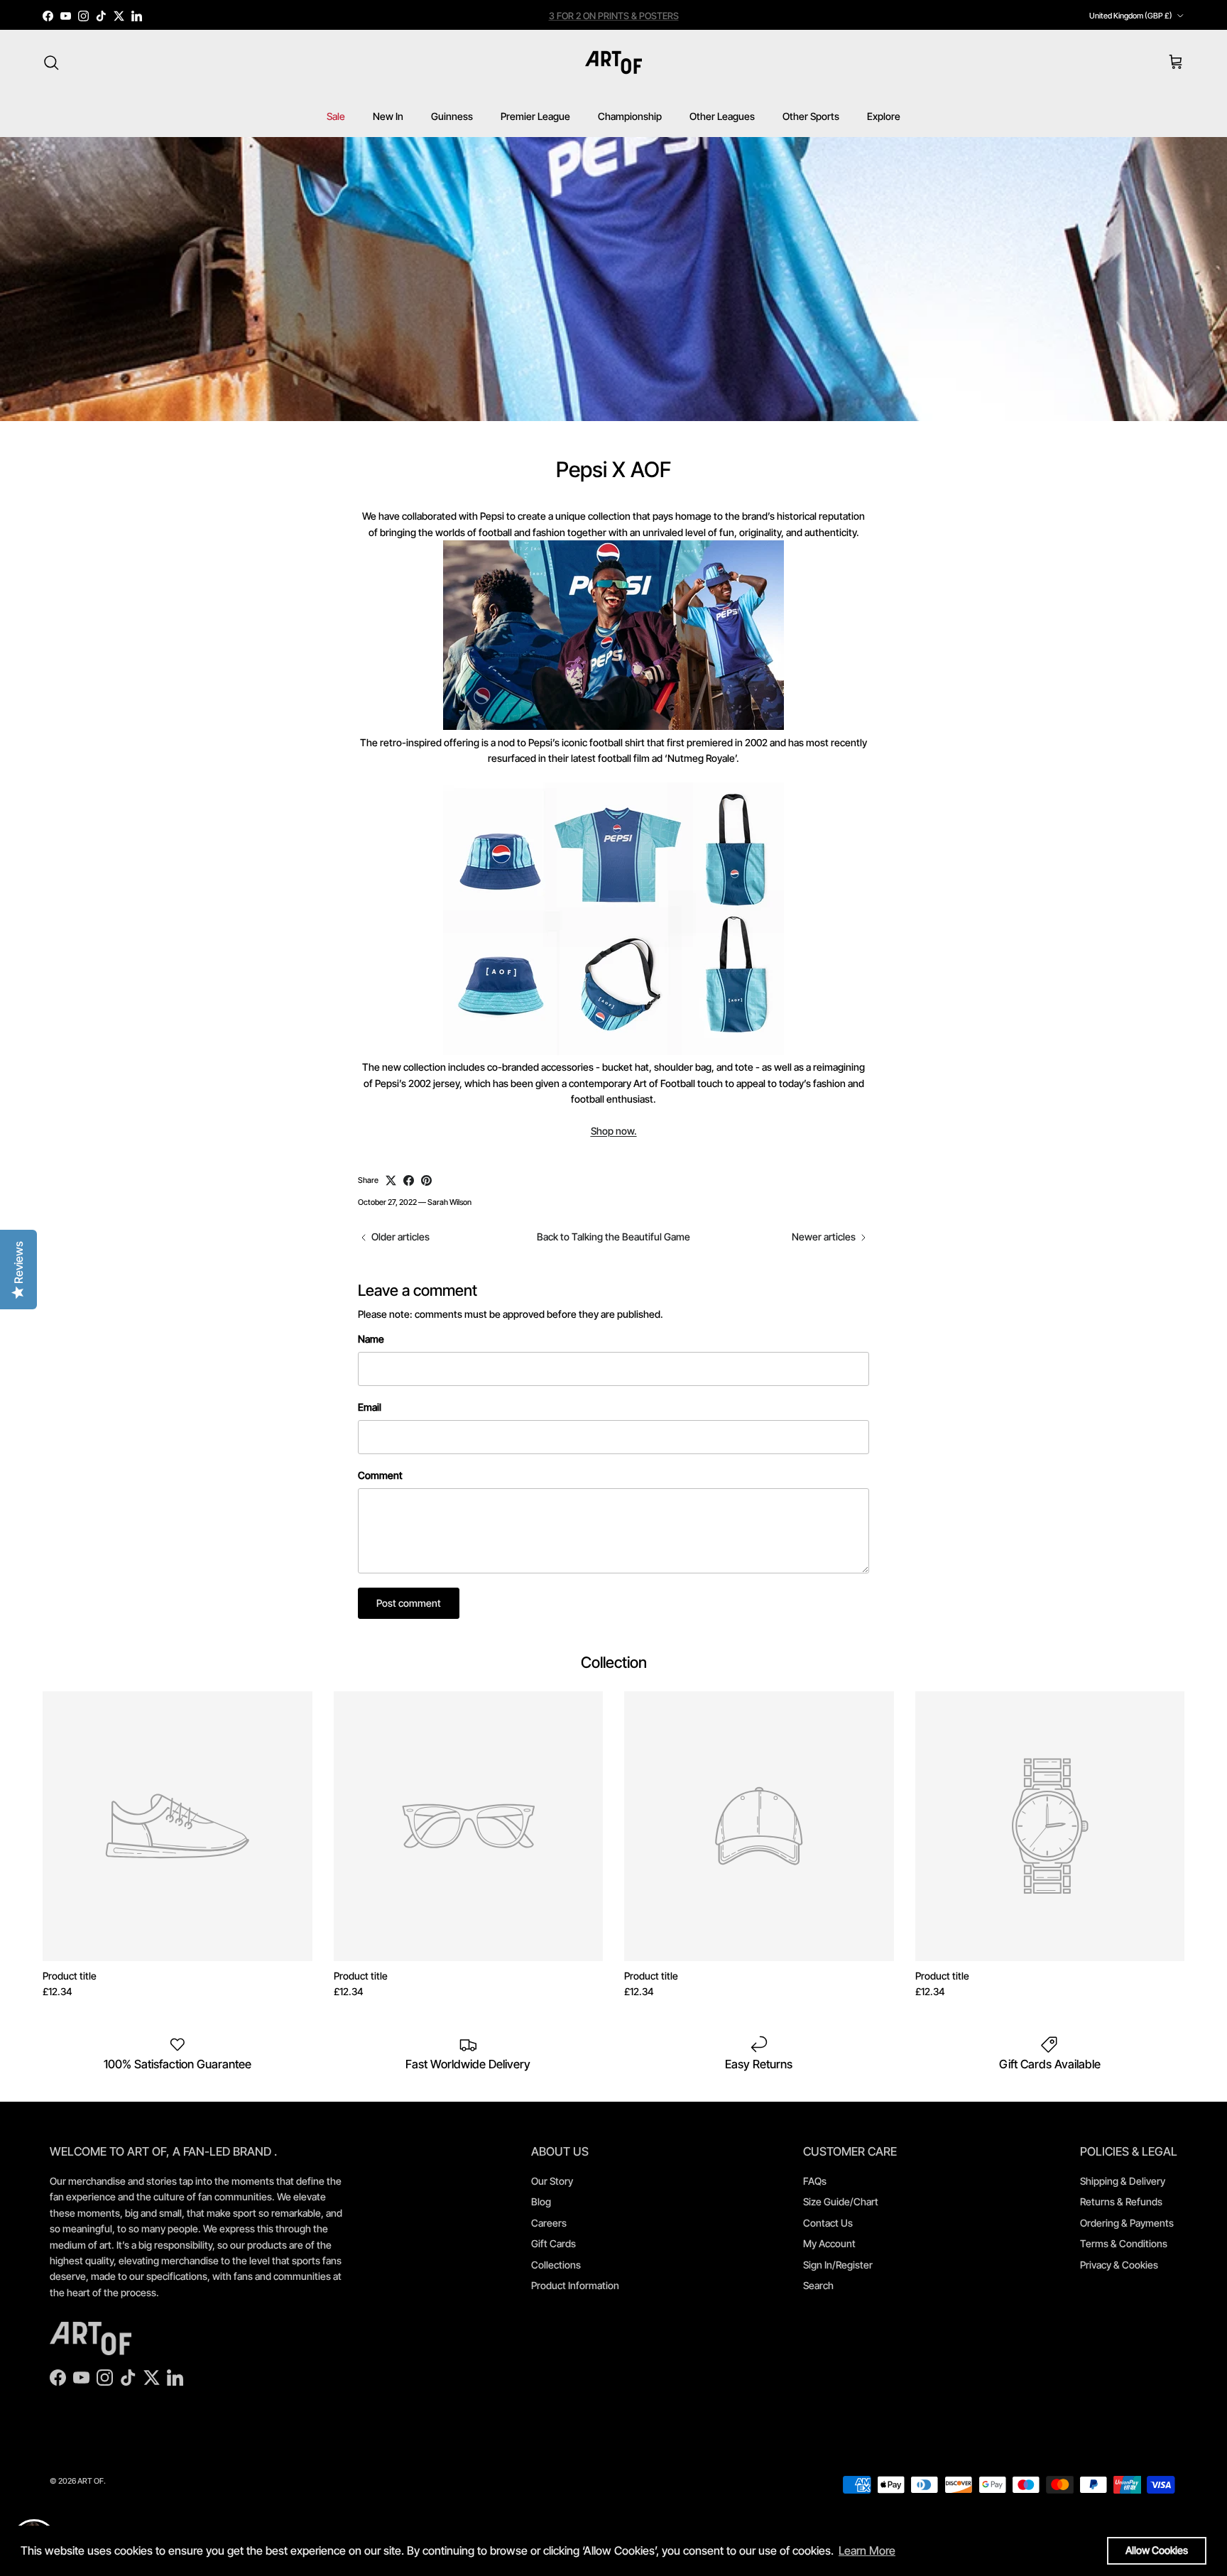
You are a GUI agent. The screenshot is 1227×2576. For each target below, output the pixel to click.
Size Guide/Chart (841, 2201)
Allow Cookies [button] (1157, 2550)
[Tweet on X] (391, 1180)
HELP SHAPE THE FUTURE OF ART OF (614, 16)
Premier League (535, 116)
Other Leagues (722, 116)
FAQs (815, 2181)
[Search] (51, 62)
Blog (541, 2201)
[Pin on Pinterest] (426, 1180)
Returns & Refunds (1121, 2201)
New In (388, 116)
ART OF (91, 2481)
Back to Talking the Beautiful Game (613, 1237)
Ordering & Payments (1127, 2223)
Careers (549, 2223)
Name (371, 1339)
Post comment (409, 1603)
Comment (380, 1475)
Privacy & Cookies (1119, 2265)
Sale (336, 116)
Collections (556, 2265)
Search (818, 2285)
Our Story (552, 2181)
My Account (829, 2243)
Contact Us (828, 2223)
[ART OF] (613, 62)
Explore (884, 116)
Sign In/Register (838, 2265)
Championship (630, 116)
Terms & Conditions (1124, 2243)
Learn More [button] (867, 2550)
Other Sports (811, 116)
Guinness (452, 116)
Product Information (575, 2285)
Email (370, 1407)
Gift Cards (553, 2243)
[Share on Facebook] (409, 1180)
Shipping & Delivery (1123, 2181)
